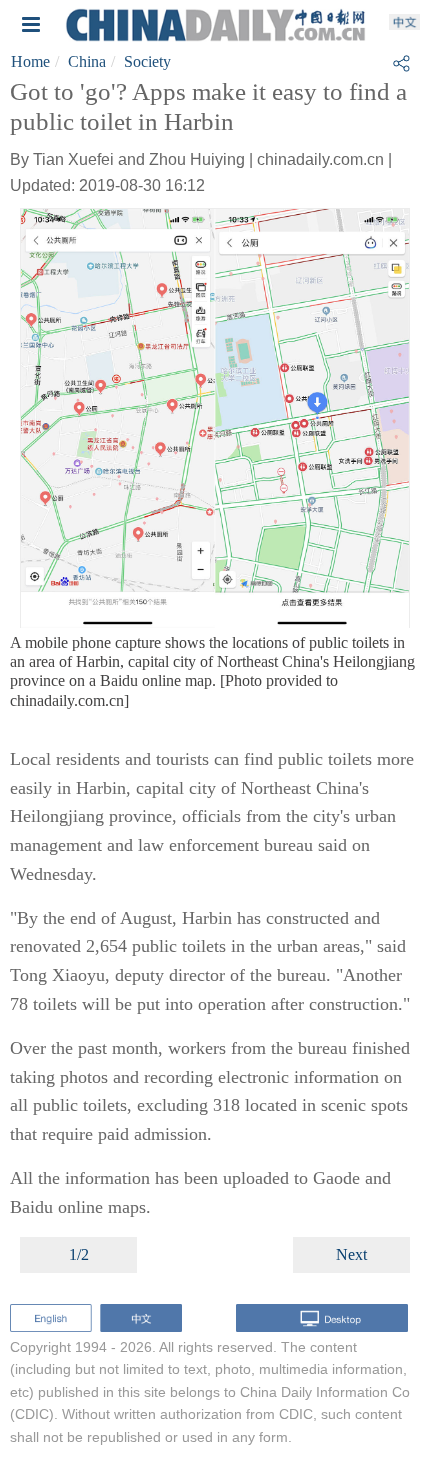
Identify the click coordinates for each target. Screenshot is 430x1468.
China (87, 61)
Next (351, 1254)
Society (147, 61)
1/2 (79, 1254)
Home (30, 61)
